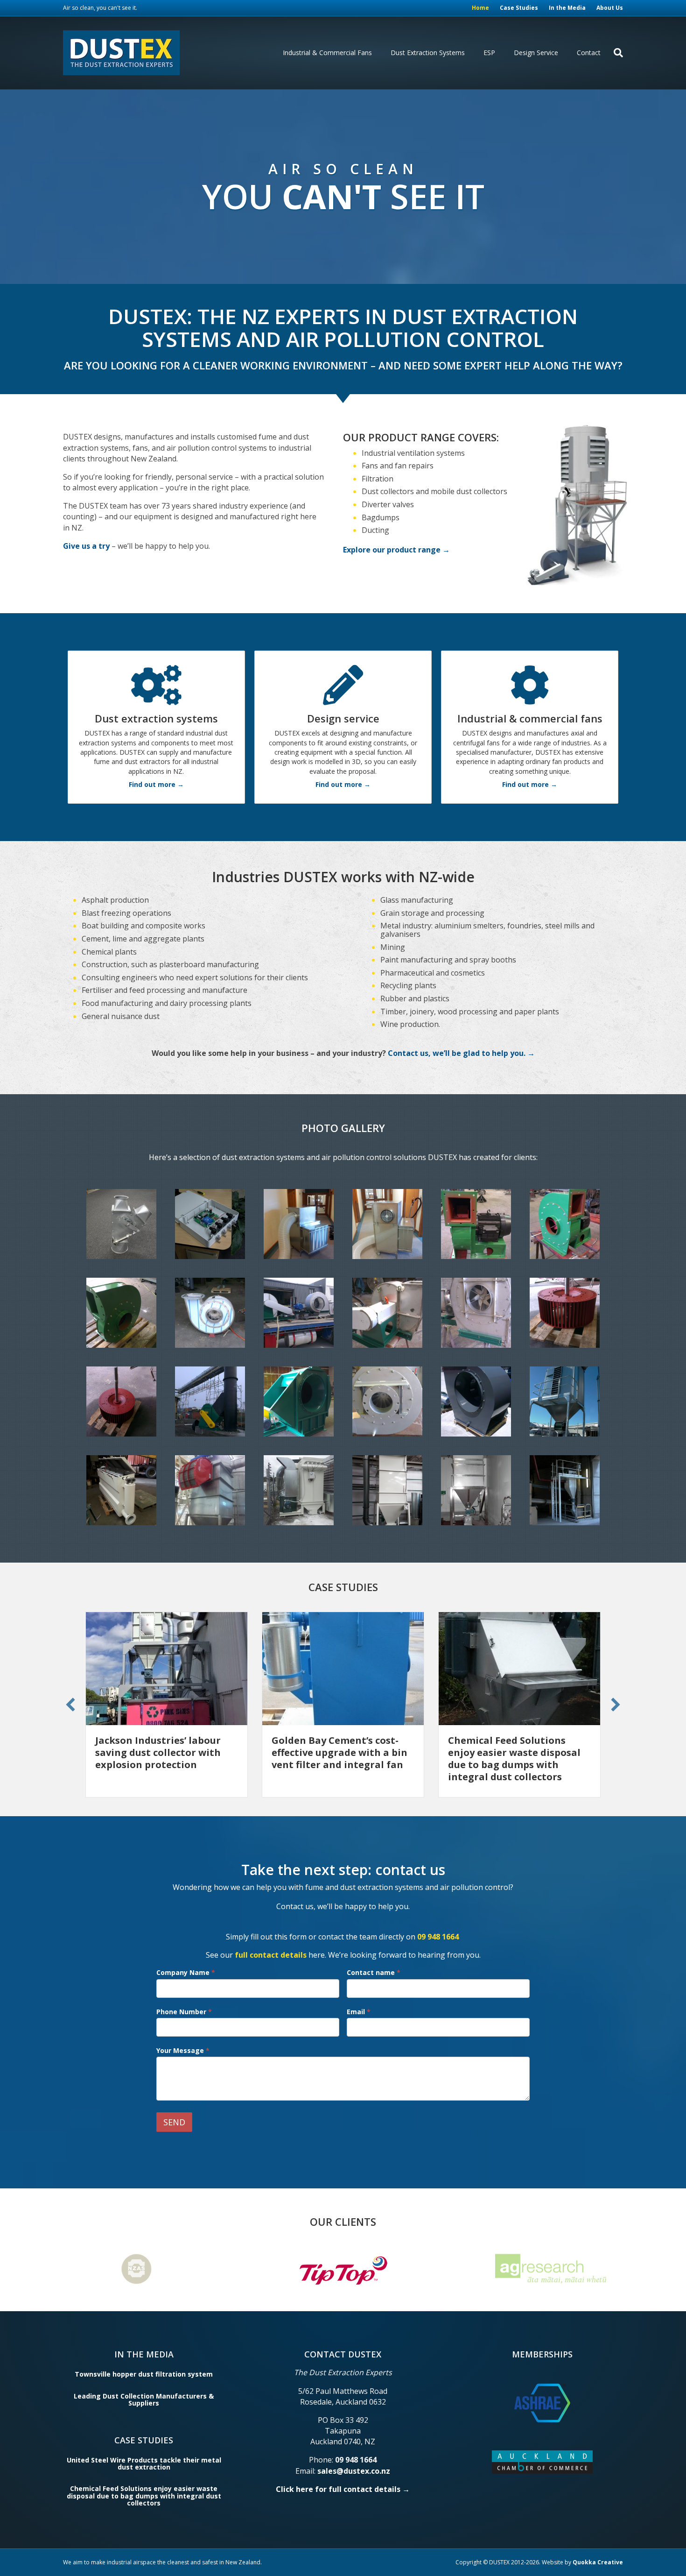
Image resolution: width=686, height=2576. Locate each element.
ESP (489, 53)
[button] (70, 1705)
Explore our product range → (396, 550)
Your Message (183, 2050)
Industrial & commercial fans (327, 53)
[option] (266, 2269)
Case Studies (519, 8)
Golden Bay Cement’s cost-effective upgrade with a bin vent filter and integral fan (163, 1752)
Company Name (186, 1972)
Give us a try (86, 546)
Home (480, 8)
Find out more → (156, 784)
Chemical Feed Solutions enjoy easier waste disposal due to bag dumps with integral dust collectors (338, 1759)
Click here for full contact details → (343, 2489)
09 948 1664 (438, 1937)
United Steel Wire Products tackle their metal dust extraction (144, 2463)
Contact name (374, 1972)
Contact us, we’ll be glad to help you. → (461, 1053)
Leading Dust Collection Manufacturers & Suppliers (144, 2399)
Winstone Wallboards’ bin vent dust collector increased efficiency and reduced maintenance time (518, 1759)
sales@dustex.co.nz (354, 2471)
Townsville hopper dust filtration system (144, 2374)
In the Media (567, 8)
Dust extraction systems (428, 53)
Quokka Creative (598, 2562)
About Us (610, 8)
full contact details (271, 1955)
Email (359, 2012)
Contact (589, 53)
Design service (536, 53)
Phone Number (184, 2012)
